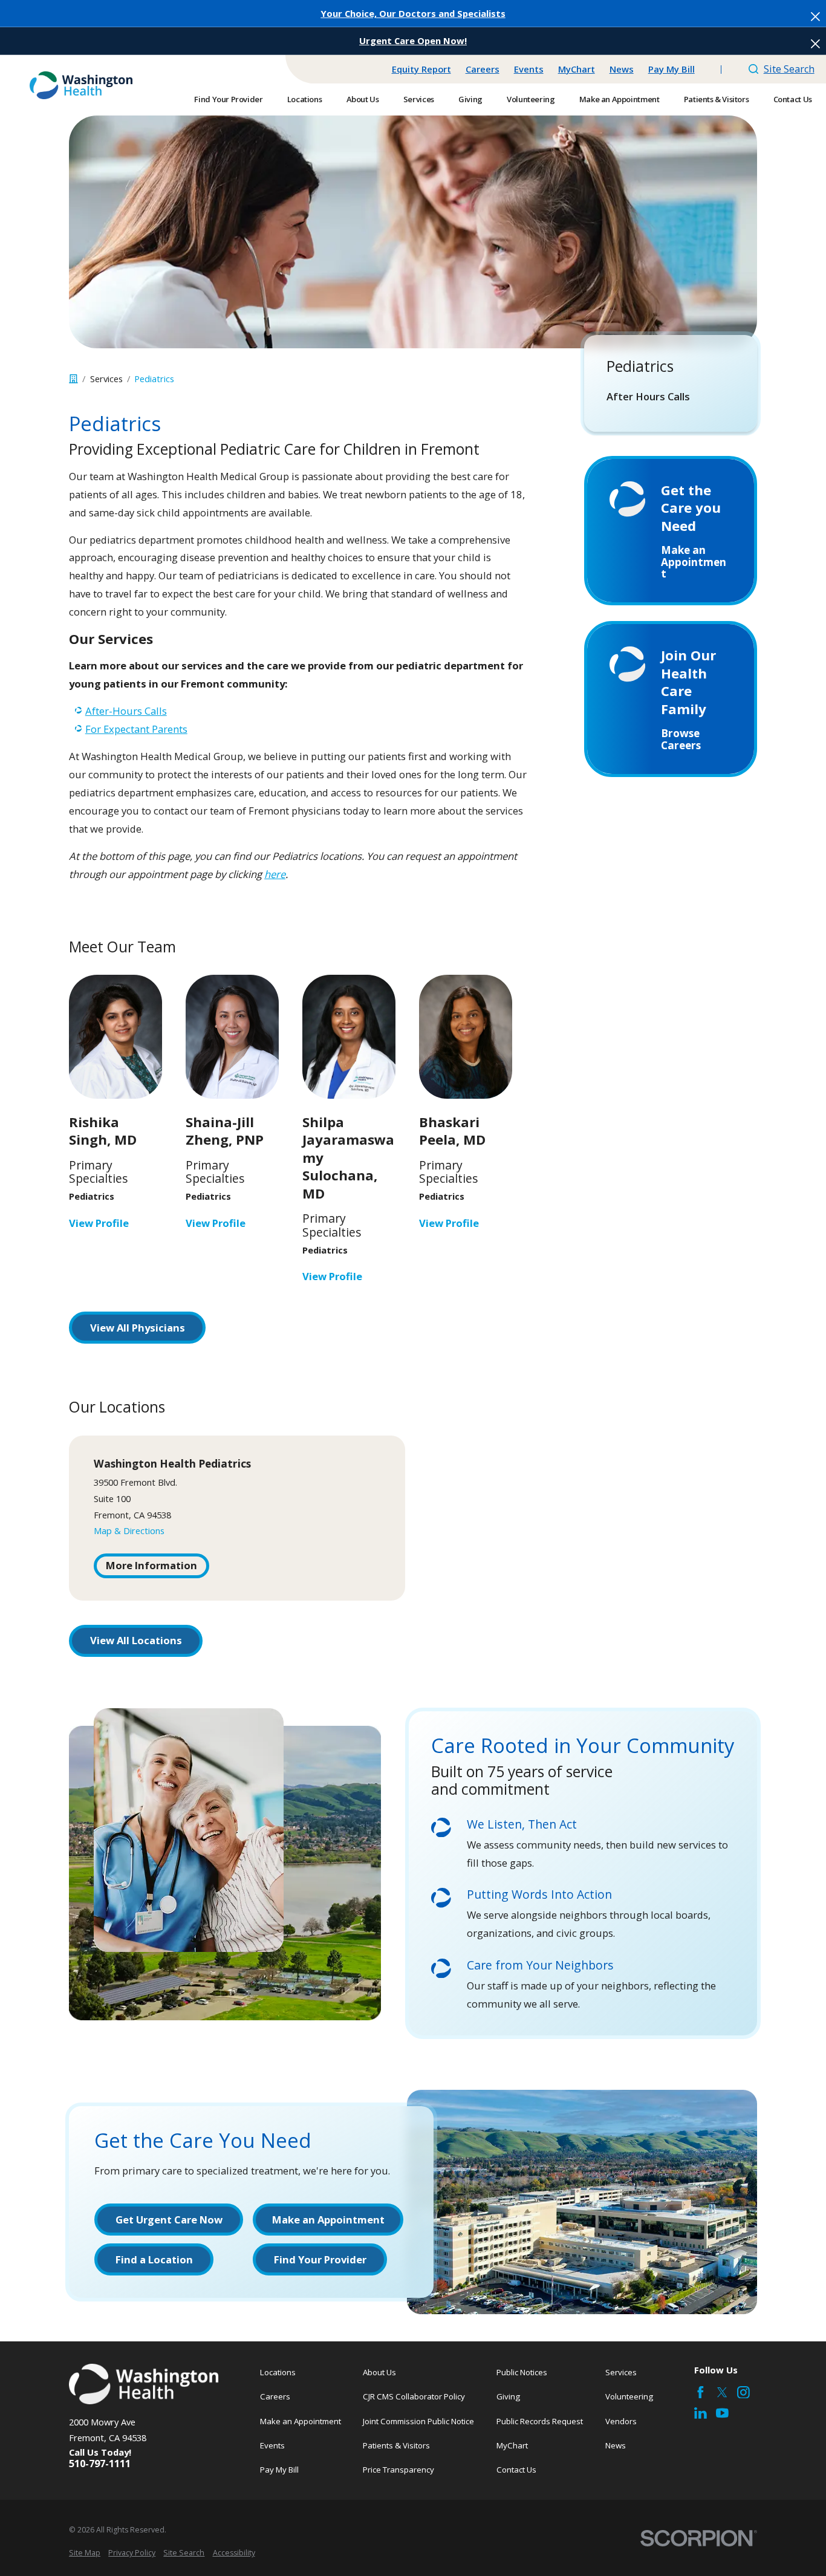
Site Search (789, 69)
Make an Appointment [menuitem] (619, 99)
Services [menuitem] (419, 99)
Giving (508, 2396)
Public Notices (522, 2372)
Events (529, 69)
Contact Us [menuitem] (793, 99)
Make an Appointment (301, 2421)
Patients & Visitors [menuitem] (717, 99)
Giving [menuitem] (470, 99)
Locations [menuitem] (304, 99)
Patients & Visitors (396, 2445)
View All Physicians (138, 1328)
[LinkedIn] (701, 2413)
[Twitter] (722, 2392)
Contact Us (516, 2470)
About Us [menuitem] (363, 99)
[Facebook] (701, 2392)
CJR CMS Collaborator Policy (414, 2396)
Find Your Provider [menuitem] (228, 99)
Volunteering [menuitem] (531, 99)
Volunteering (629, 2396)
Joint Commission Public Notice (418, 2421)
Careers (483, 69)
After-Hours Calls (126, 711)
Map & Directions (129, 1530)
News (622, 69)
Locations (278, 2372)
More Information (151, 1565)
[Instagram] (743, 2392)
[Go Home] (73, 379)
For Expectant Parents (136, 729)
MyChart (577, 69)
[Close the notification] (815, 17)
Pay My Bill (672, 69)
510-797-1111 (100, 2464)
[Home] (81, 85)
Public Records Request (540, 2421)
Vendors (621, 2421)
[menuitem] (671, 397)
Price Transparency (398, 2470)
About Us (379, 2372)
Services (621, 2372)
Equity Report (421, 69)
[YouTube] (722, 2413)
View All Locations (136, 1640)
